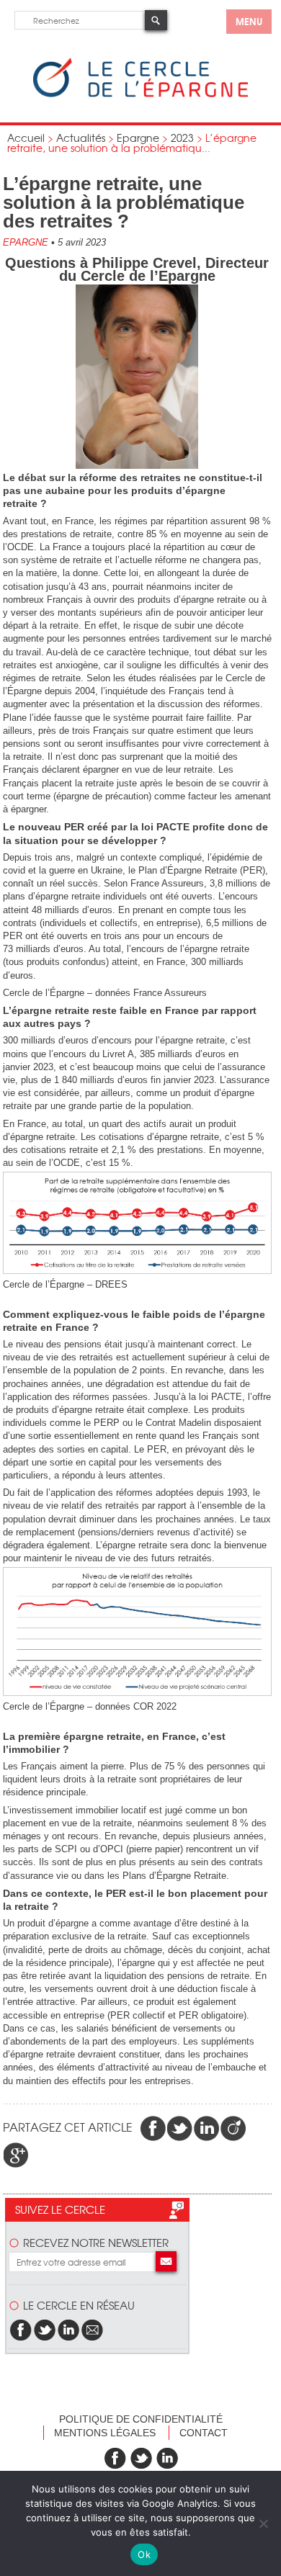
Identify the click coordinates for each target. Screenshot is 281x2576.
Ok (144, 2554)
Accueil (26, 138)
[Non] (263, 2523)
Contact (204, 2433)
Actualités (81, 138)
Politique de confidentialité (141, 2419)
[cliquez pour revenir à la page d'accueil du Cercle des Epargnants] (140, 94)
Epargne (138, 138)
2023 (182, 138)
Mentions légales (105, 2433)
